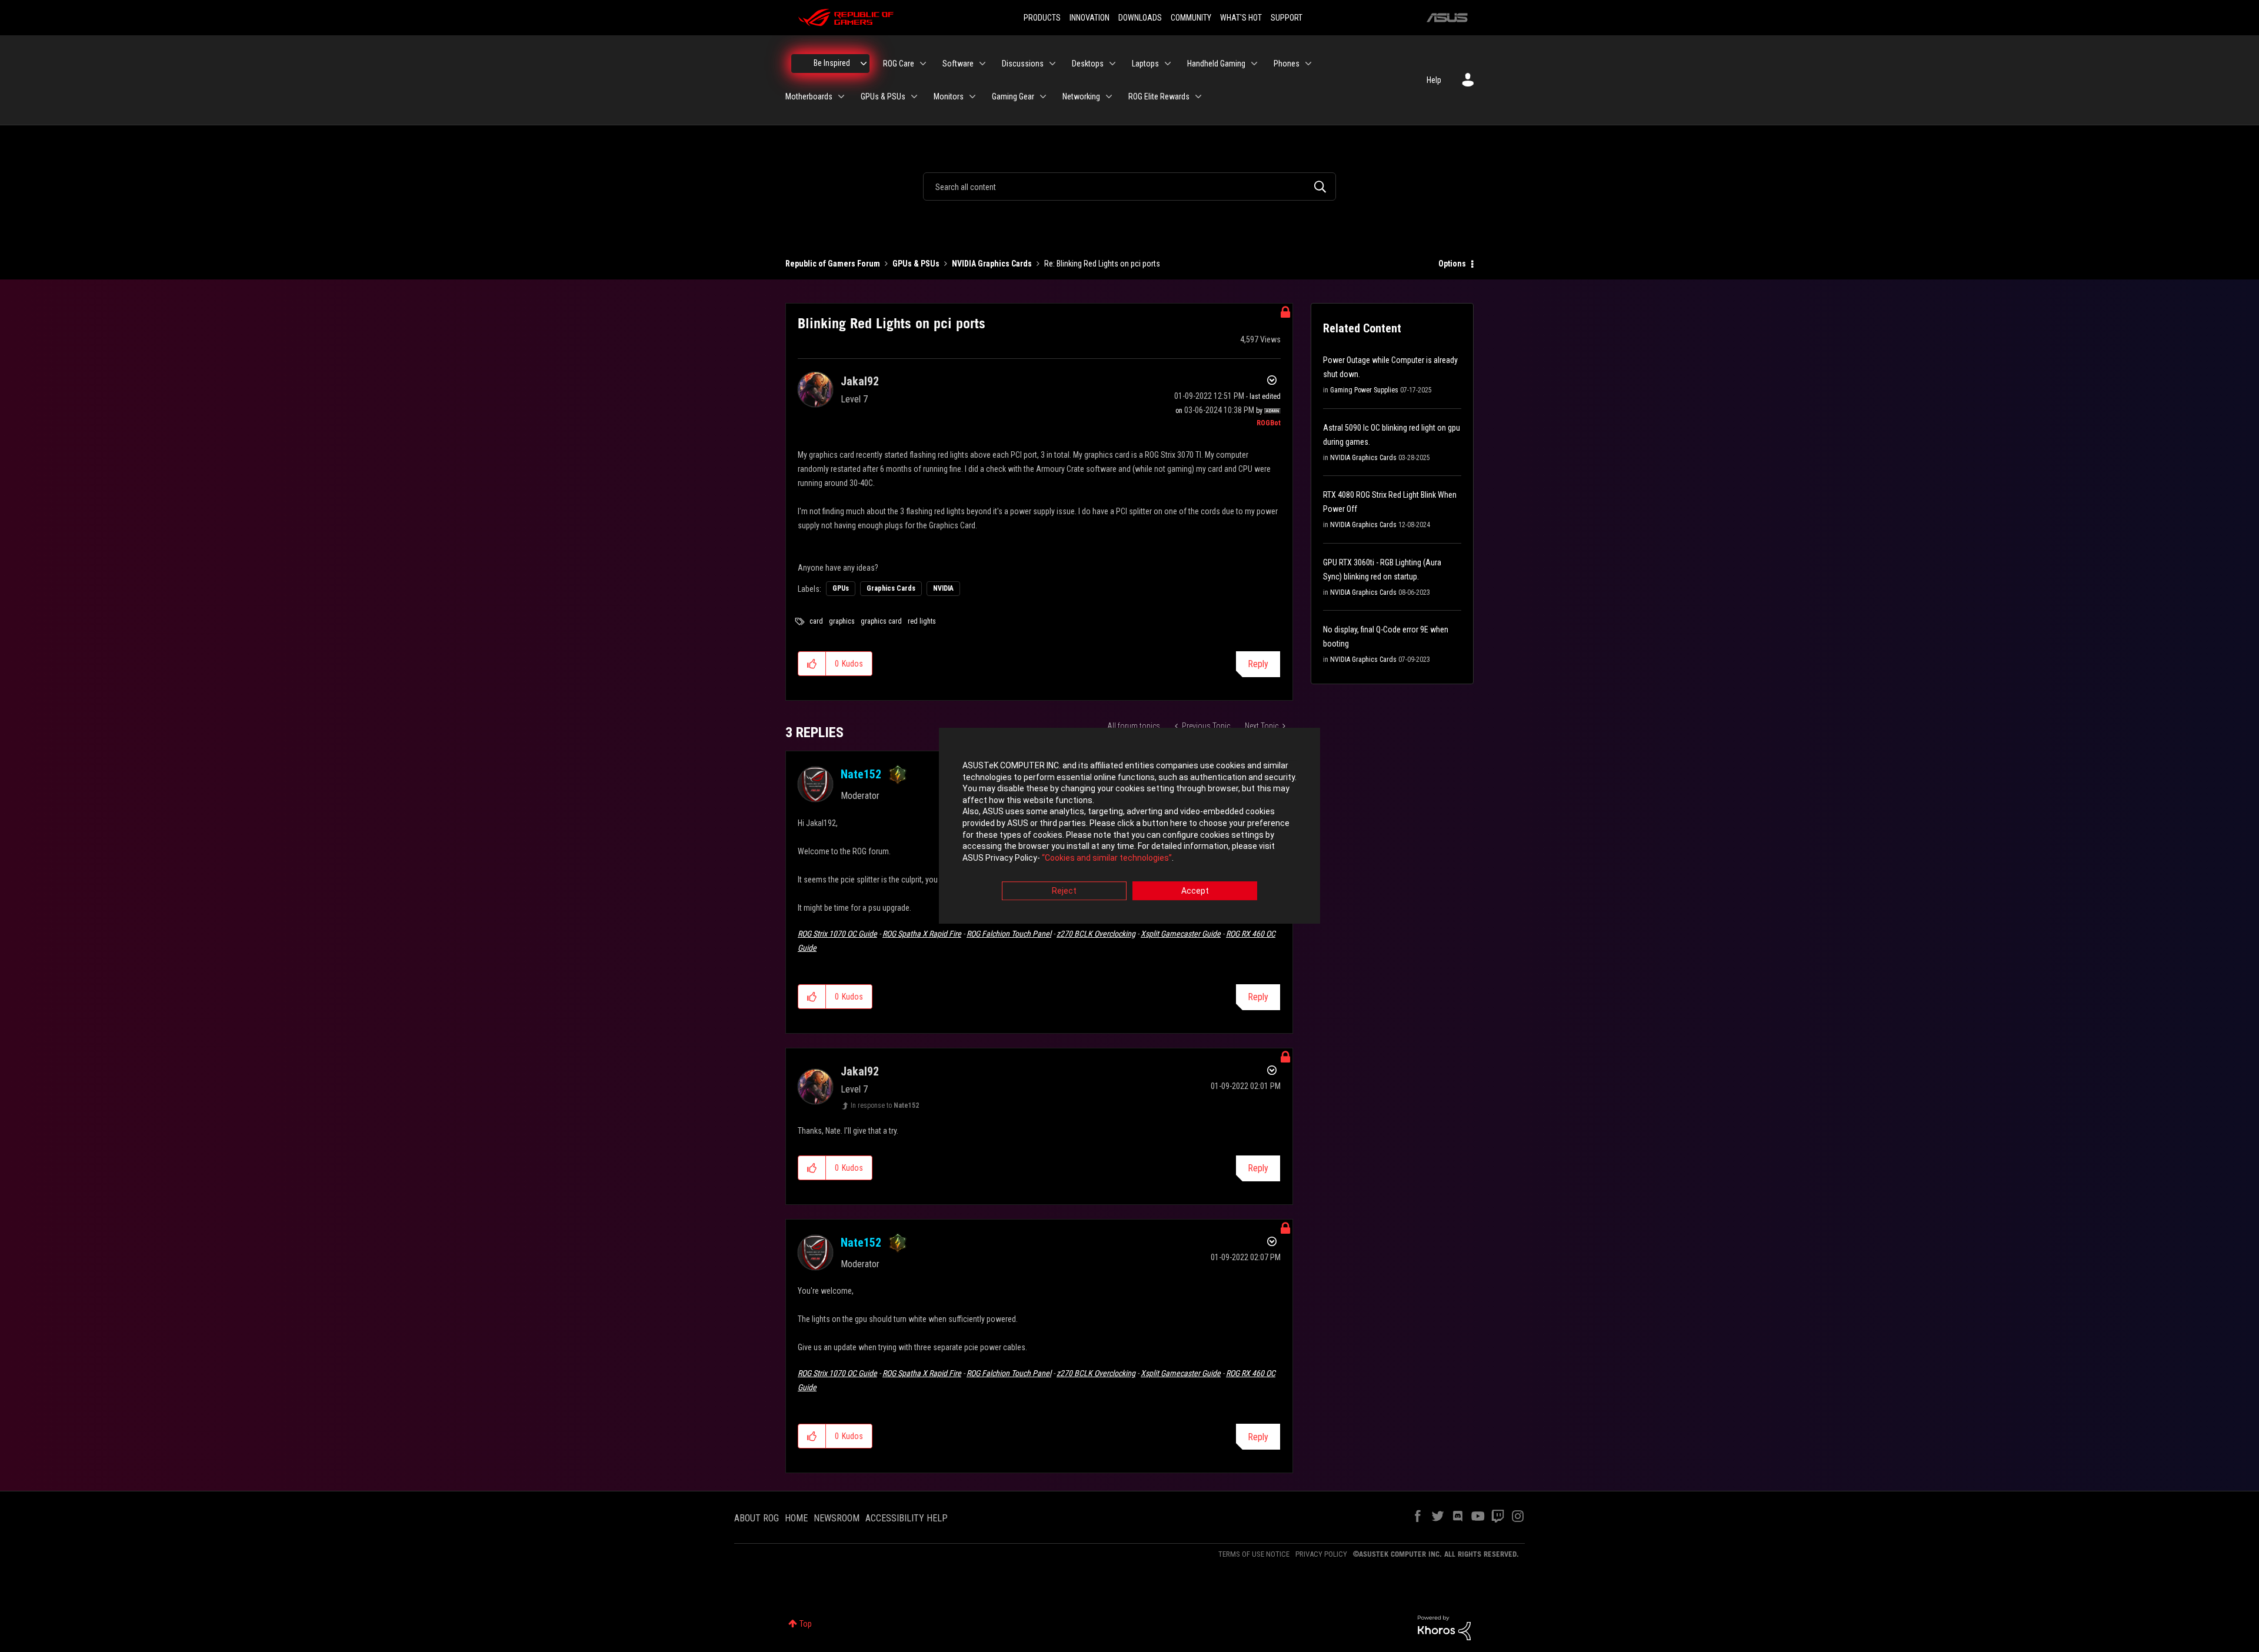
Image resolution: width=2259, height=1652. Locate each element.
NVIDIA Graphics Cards (992, 264)
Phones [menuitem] (1287, 64)
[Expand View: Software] (982, 64)
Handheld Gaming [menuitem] (1216, 64)
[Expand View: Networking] (1109, 96)
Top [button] (806, 1624)
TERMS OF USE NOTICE (1254, 1554)
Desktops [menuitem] (1088, 64)
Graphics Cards (891, 588)
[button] (812, 664)
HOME (796, 1518)
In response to (885, 1105)
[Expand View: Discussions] (1052, 64)
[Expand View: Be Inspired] (864, 64)
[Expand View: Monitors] (972, 96)
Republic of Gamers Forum (833, 264)
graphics (842, 621)
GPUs (841, 588)
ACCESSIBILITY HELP (907, 1518)
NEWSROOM (837, 1518)
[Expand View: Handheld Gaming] (1254, 64)
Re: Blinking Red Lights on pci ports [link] (1102, 264)
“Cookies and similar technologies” (1107, 858)
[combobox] (1129, 186)
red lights (922, 621)
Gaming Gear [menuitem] (1013, 96)
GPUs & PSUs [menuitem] (883, 96)
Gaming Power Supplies (1364, 390)
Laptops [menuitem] (1145, 64)
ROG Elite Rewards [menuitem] (1159, 96)
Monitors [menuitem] (949, 96)
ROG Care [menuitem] (899, 64)
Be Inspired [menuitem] (832, 63)
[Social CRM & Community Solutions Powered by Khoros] (1444, 1627)
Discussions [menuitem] (1023, 64)
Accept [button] (1195, 891)
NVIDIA (943, 588)
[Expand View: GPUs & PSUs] (914, 96)
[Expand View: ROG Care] (923, 64)
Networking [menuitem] (1081, 96)
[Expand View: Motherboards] (841, 96)
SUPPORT (1287, 18)
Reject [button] (1064, 891)
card (816, 621)
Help (1434, 80)
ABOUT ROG (757, 1518)
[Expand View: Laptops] (1168, 64)
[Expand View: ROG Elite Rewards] (1198, 96)
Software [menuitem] (958, 64)
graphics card (881, 621)
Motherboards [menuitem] (809, 96)
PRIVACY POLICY (1321, 1554)
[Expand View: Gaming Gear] (1043, 96)
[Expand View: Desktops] (1112, 64)
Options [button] (1452, 264)
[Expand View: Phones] (1308, 64)
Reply (1258, 664)
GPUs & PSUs (916, 264)
